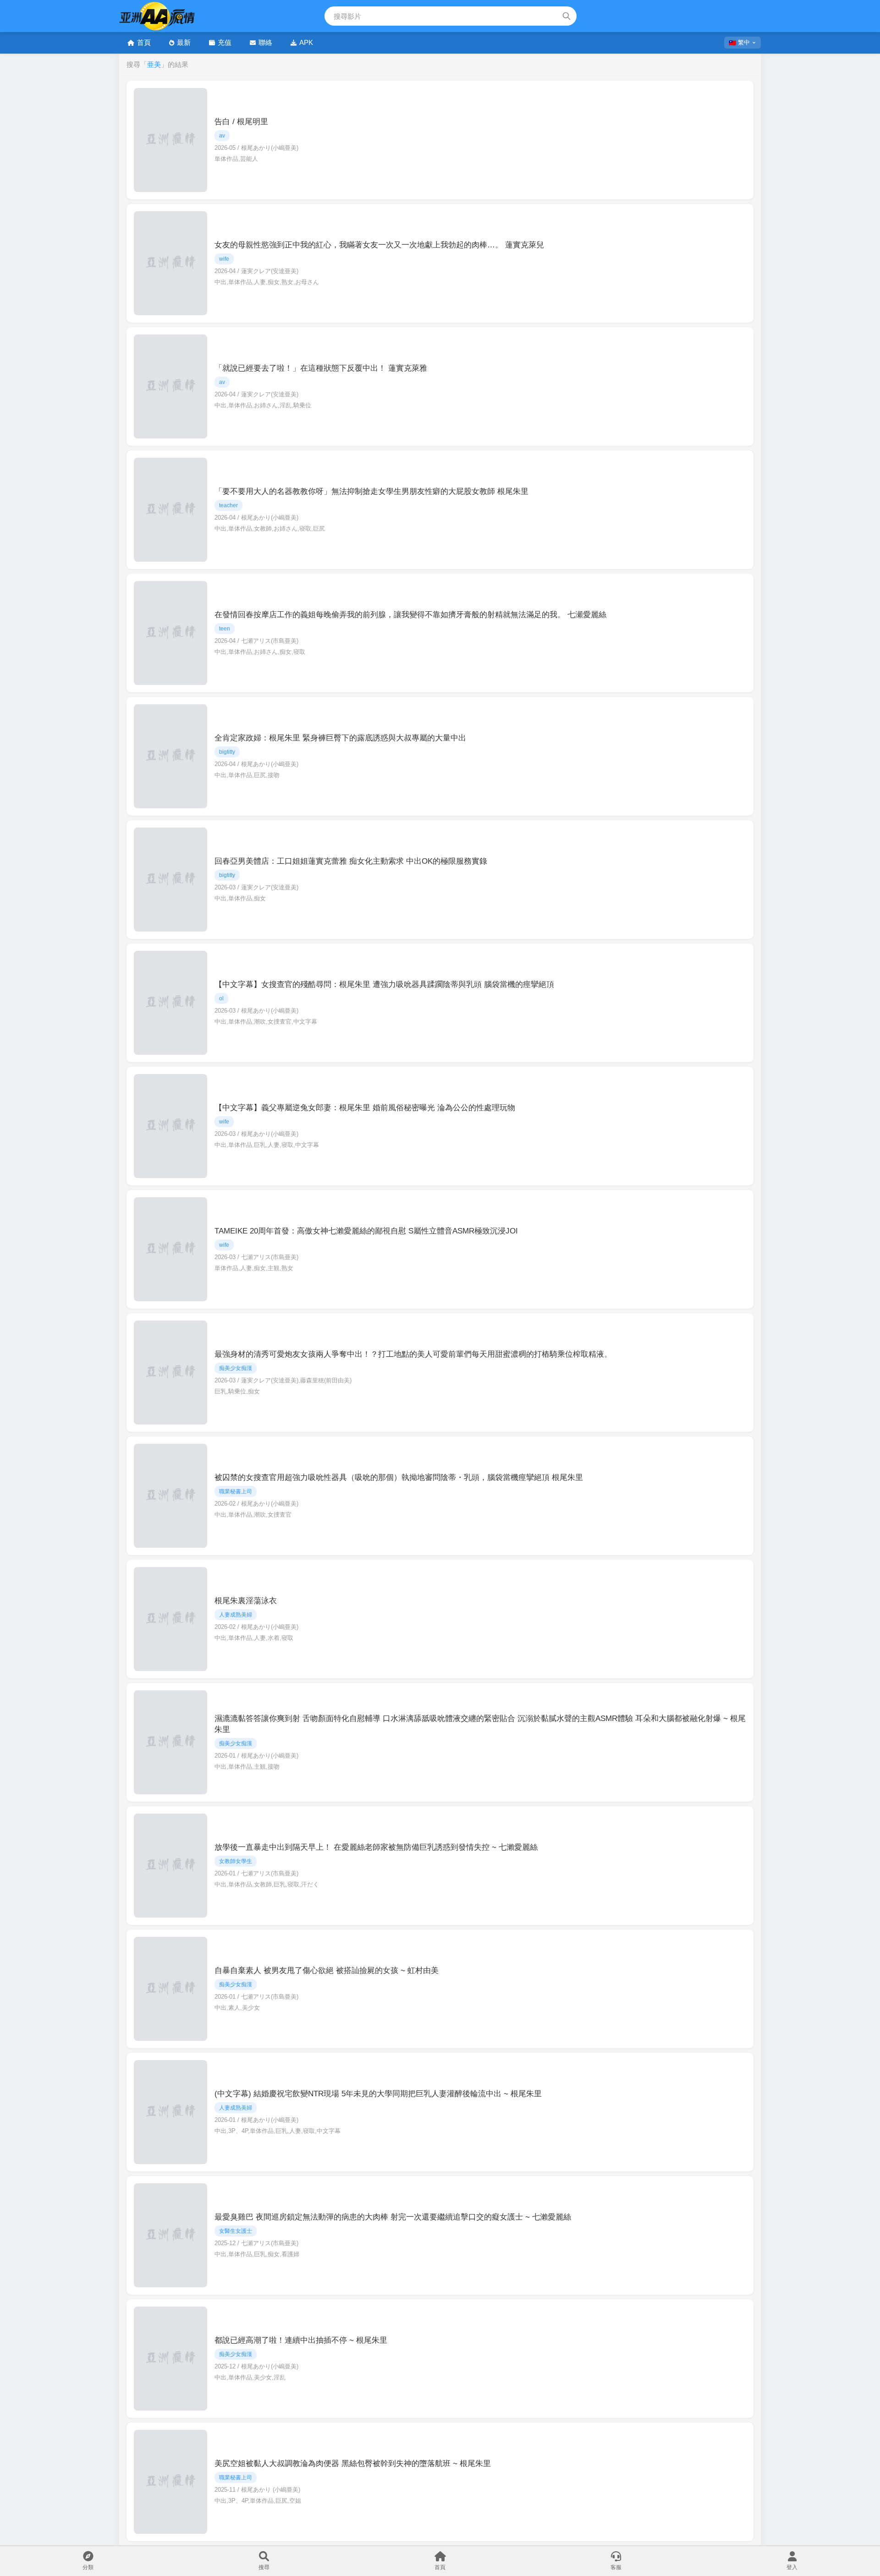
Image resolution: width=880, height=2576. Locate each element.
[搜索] (566, 16)
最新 (184, 42)
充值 (225, 42)
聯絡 (265, 42)
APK (306, 42)
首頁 (144, 42)
